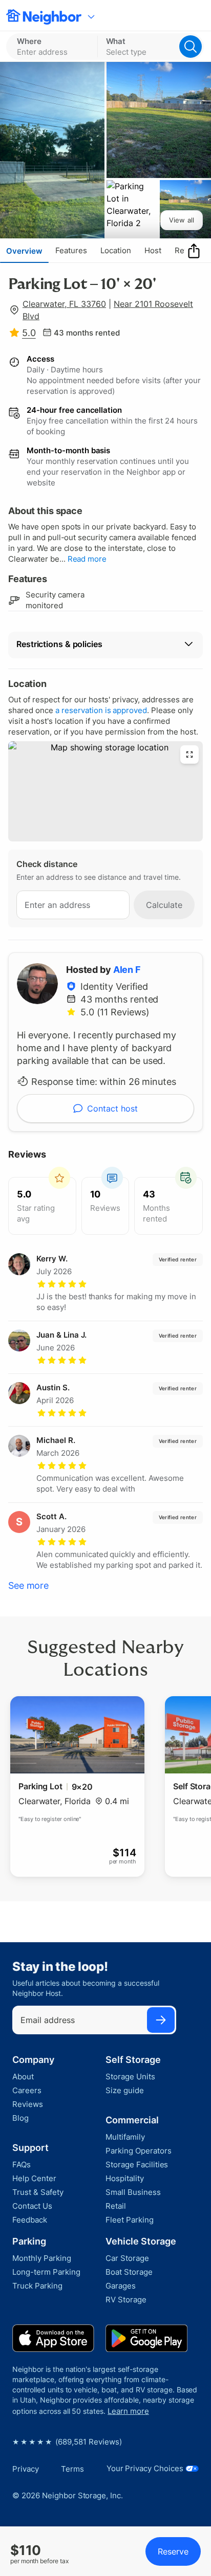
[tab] (24, 251)
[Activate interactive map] (105, 791)
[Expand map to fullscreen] (189, 754)
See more (28, 1585)
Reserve (173, 2551)
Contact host (112, 1108)
